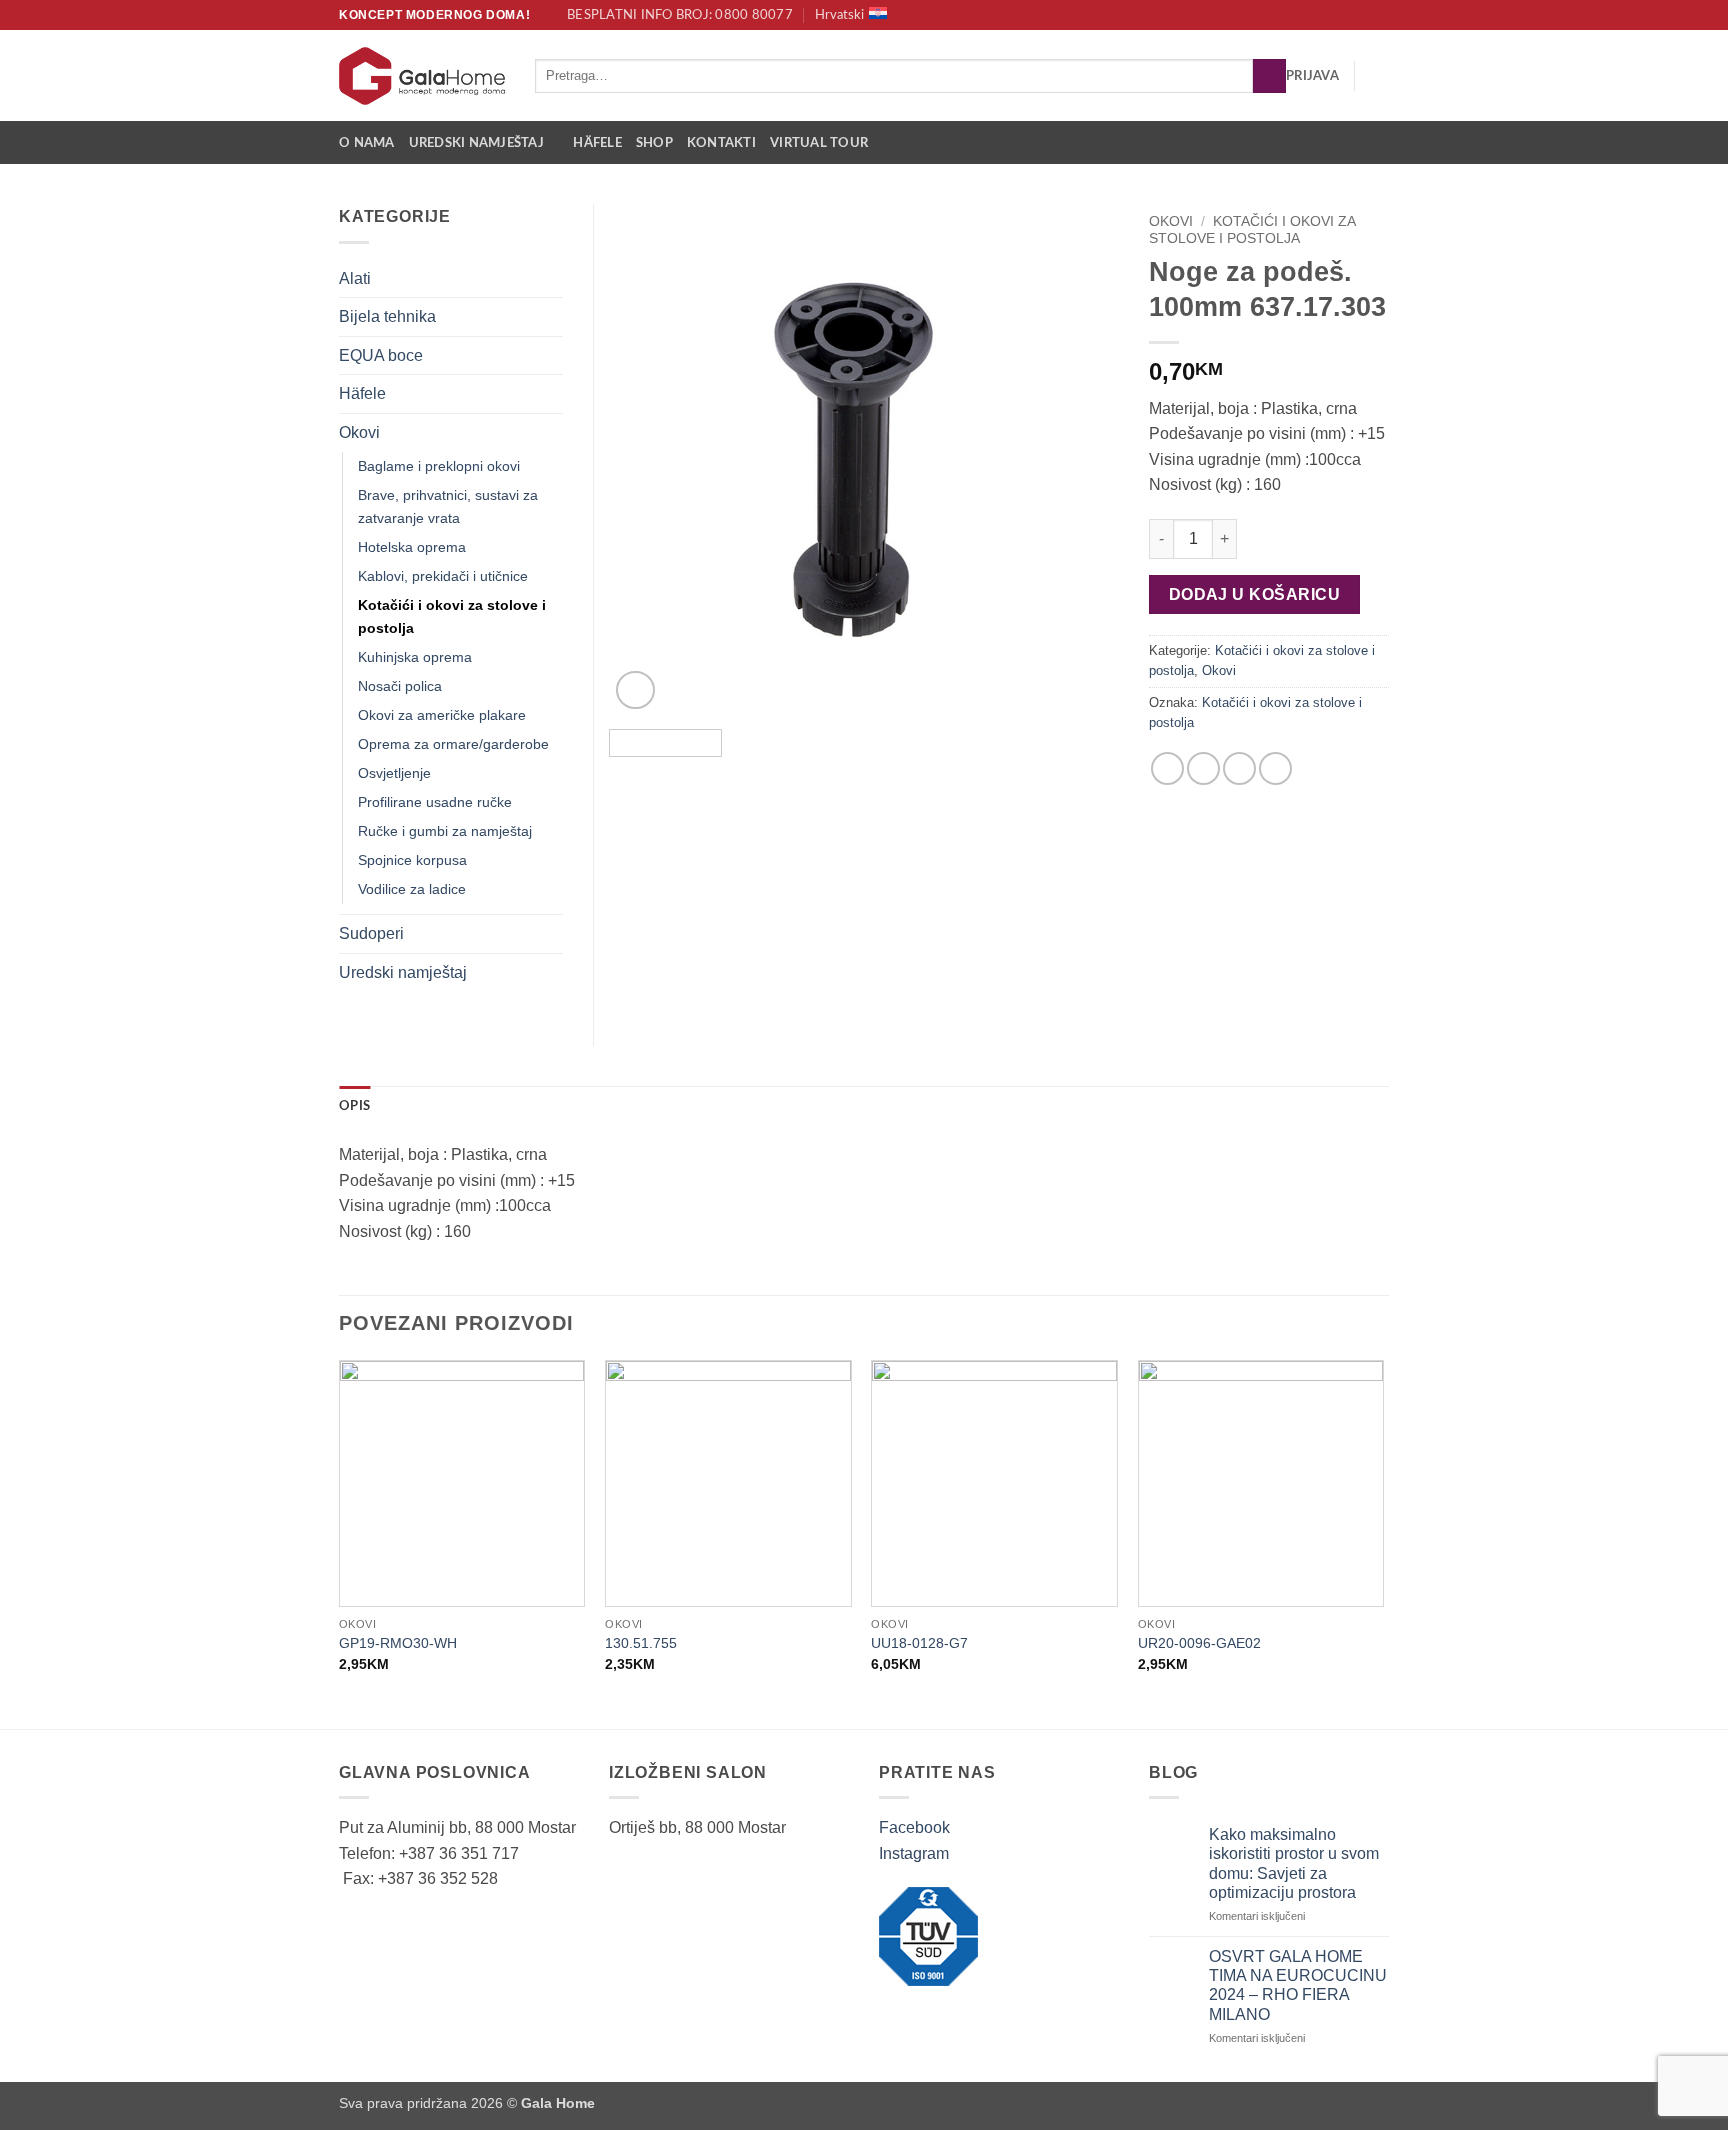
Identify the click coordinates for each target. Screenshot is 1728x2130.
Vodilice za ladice (412, 889)
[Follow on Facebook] (1360, 15)
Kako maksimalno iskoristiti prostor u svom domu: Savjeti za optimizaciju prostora (1294, 1863)
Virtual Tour (819, 143)
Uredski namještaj (476, 143)
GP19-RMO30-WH (398, 1643)
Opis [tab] (354, 1106)
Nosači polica (400, 686)
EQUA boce (381, 355)
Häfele (597, 143)
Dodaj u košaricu (1254, 594)
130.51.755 (641, 1643)
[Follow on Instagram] (1379, 15)
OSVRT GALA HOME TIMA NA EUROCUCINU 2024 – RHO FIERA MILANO (1298, 1985)
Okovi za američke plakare (442, 715)
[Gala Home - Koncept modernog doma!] (422, 76)
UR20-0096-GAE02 (1199, 1643)
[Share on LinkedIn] (1275, 768)
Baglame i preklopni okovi (439, 466)
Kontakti (721, 143)
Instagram (914, 1853)
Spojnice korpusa (412, 860)
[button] (1312, 76)
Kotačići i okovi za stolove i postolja (1252, 229)
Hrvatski (839, 15)
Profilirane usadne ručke (435, 802)
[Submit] (1269, 76)
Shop (654, 143)
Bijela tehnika (387, 316)
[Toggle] (551, 278)
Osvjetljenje (394, 773)
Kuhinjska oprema (415, 657)
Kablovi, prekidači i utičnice (443, 576)
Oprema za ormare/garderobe (453, 744)
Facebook (914, 1827)
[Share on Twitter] (1203, 768)
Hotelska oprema (412, 547)
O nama (367, 143)
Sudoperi (371, 933)
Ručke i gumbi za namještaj (445, 831)
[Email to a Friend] (1239, 768)
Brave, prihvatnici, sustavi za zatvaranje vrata (448, 506)
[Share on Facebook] (1167, 768)
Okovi (1171, 221)
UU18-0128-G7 (919, 1643)
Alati (355, 278)
